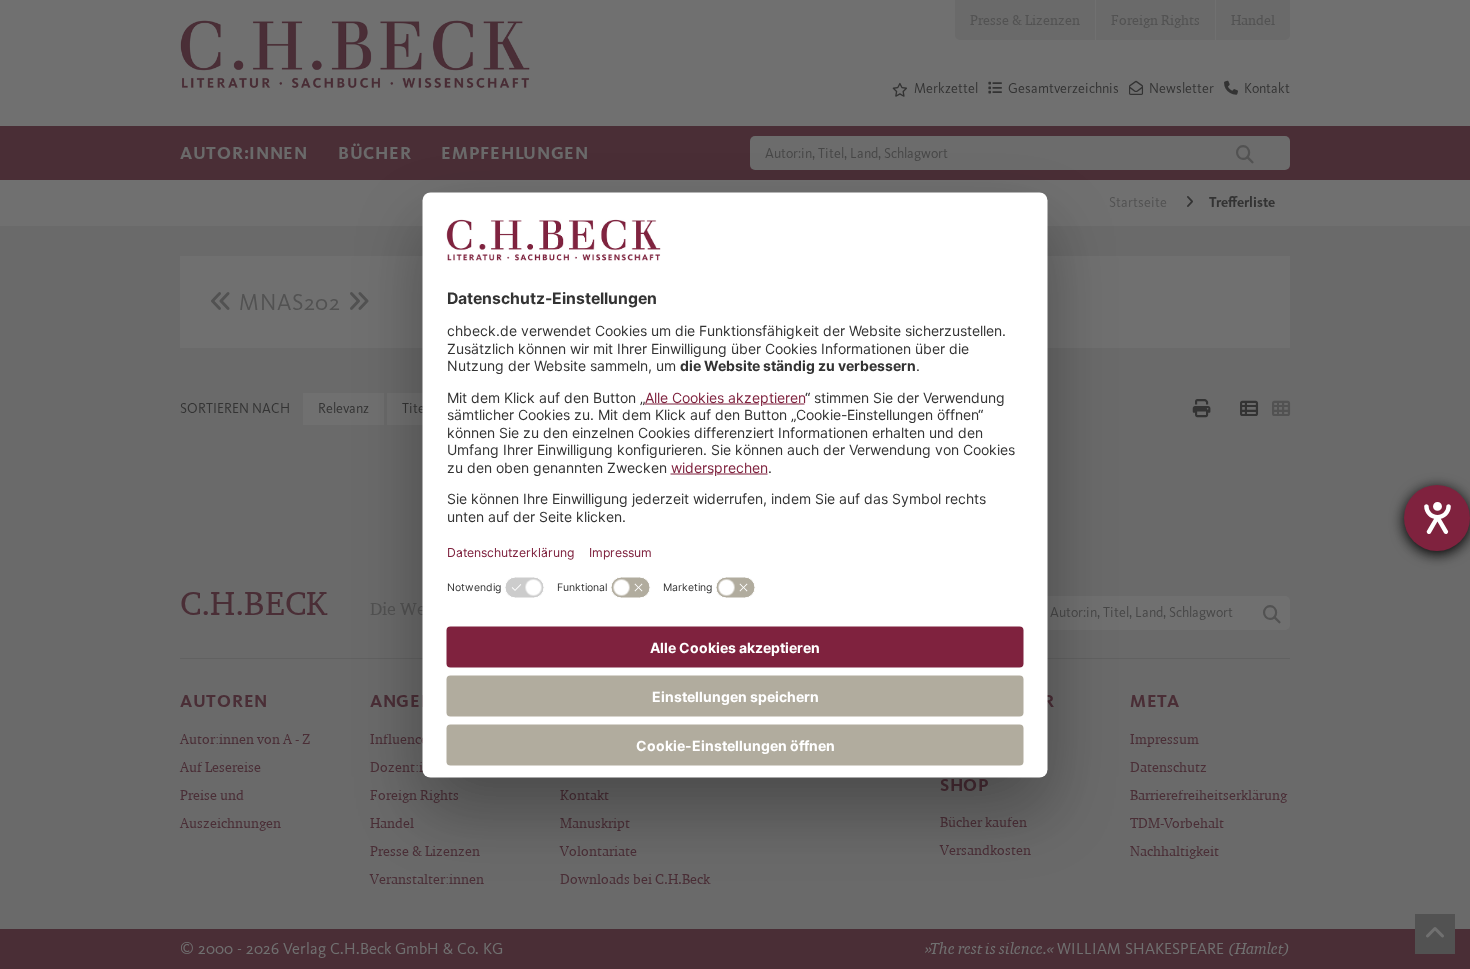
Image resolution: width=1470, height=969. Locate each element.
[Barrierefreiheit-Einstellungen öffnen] (1437, 518)
